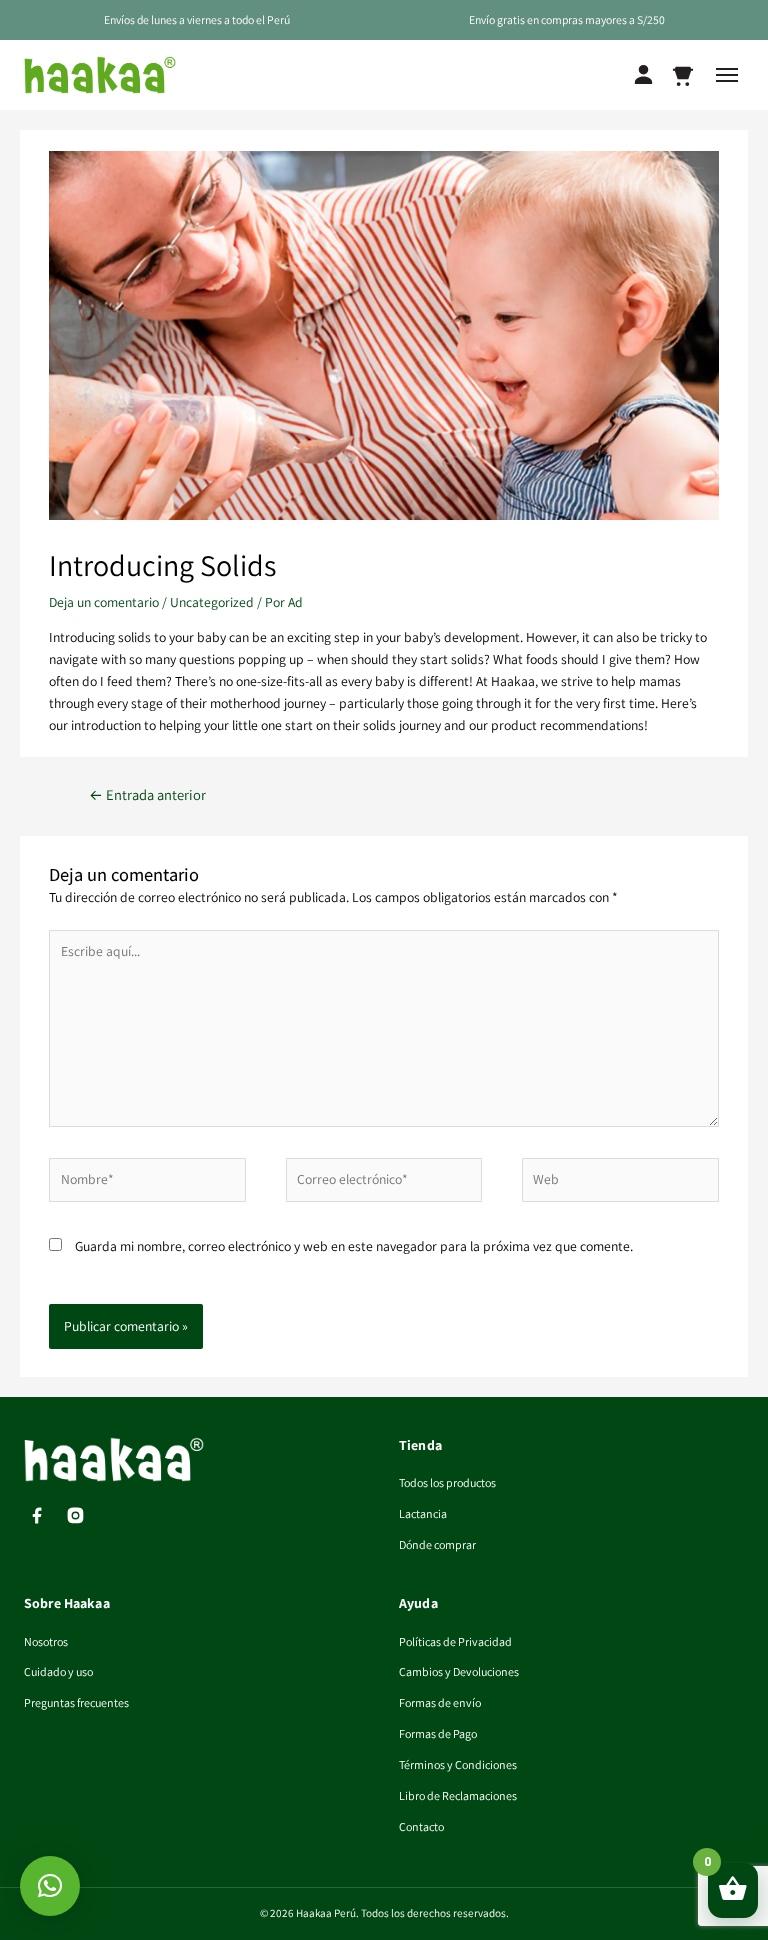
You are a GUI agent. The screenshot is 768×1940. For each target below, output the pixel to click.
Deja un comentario (104, 602)
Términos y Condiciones (458, 1764)
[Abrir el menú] (727, 75)
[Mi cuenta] (643, 74)
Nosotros (46, 1641)
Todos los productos (447, 1482)
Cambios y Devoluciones (459, 1671)
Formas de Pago (438, 1733)
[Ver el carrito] (682, 74)
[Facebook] (37, 1515)
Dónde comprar (437, 1544)
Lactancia (423, 1513)
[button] (50, 1886)
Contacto (421, 1826)
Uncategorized (212, 602)
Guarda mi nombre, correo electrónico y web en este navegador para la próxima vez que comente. (354, 1246)
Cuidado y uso (58, 1671)
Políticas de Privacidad (455, 1641)
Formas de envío (440, 1702)
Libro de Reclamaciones (458, 1795)
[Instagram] (75, 1515)
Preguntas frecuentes (76, 1702)
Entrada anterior (147, 794)
